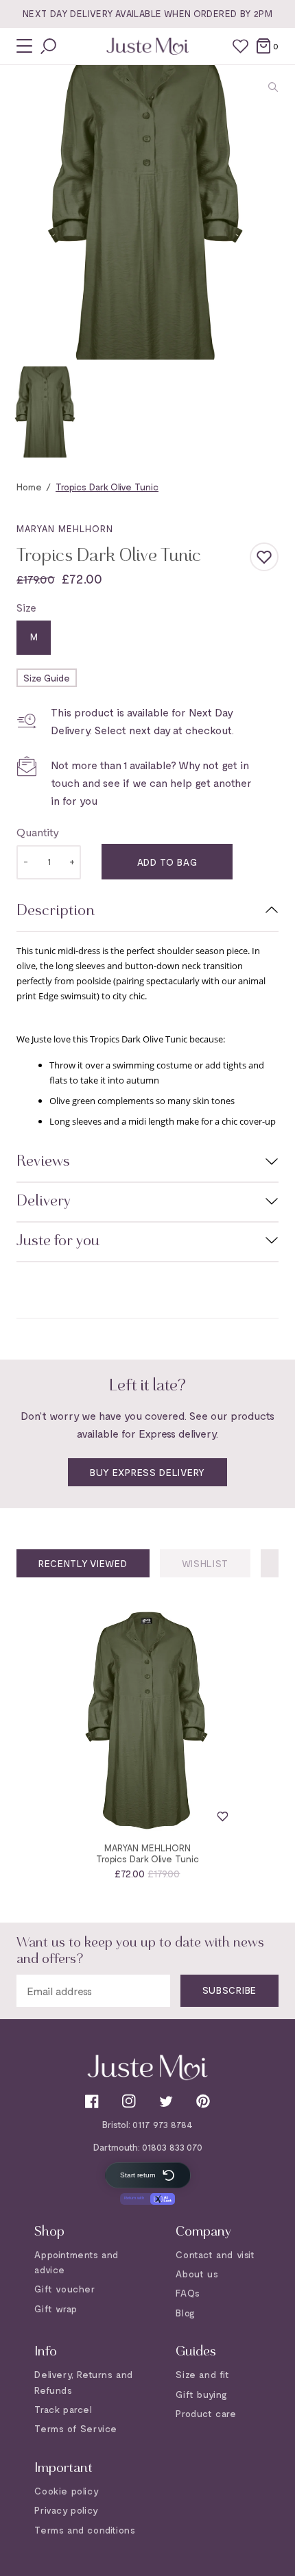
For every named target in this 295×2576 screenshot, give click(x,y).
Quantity (38, 832)
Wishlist (205, 1563)
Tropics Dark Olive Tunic (147, 1859)
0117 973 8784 (163, 2124)
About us (197, 2274)
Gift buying (202, 2394)
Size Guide (47, 678)
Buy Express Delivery (147, 1472)
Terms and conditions (85, 2530)
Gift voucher (64, 2289)
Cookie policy (67, 2491)
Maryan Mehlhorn (65, 529)
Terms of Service (76, 2428)
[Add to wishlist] (264, 557)
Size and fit (202, 2374)
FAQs (188, 2293)
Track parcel (63, 2409)
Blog (185, 2313)
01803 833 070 (172, 2147)
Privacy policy (66, 2510)
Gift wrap (56, 2309)
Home (29, 487)
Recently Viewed (83, 1563)
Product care (206, 2413)
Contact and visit (215, 2254)
